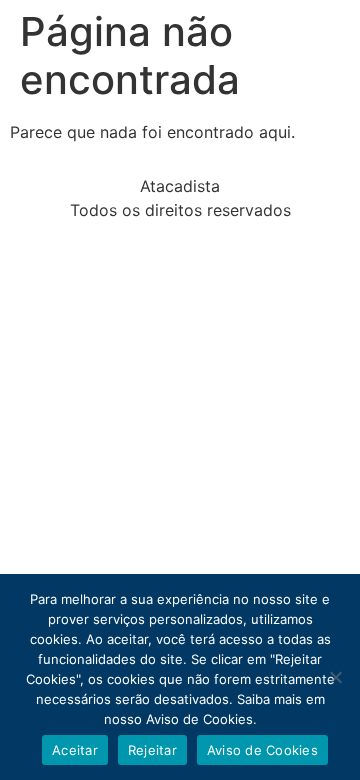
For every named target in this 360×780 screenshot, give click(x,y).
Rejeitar (152, 750)
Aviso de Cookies (262, 750)
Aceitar (75, 750)
